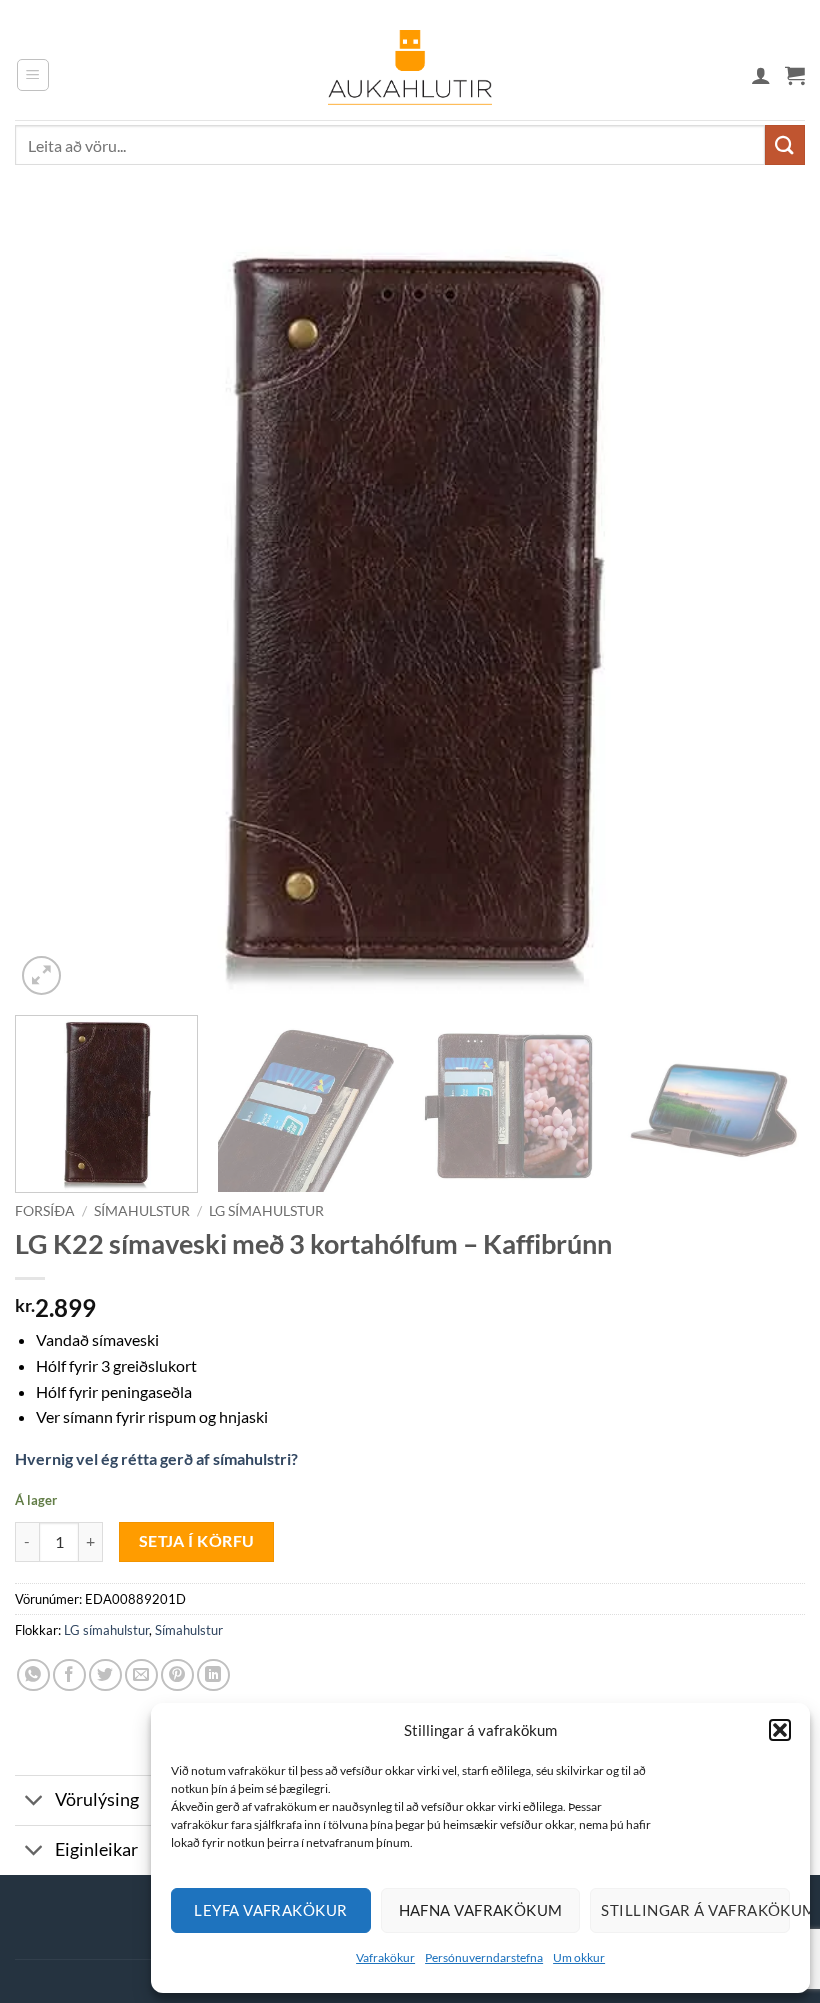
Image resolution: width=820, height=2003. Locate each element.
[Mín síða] (761, 75)
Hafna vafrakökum (481, 1910)
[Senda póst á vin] (141, 1675)
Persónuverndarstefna (484, 1957)
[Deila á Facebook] (69, 1675)
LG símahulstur (266, 1211)
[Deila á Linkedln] (213, 1675)
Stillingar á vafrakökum (695, 1910)
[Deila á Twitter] (105, 1675)
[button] (780, 1730)
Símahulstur (142, 1211)
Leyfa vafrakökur (270, 1910)
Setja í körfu (197, 1541)
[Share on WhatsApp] (33, 1675)
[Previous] (56, 605)
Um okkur (579, 1957)
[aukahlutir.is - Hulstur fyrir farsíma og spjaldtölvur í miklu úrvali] (410, 75)
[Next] (764, 605)
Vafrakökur (385, 1957)
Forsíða (45, 1211)
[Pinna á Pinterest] (177, 1675)
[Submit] (785, 144)
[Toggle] (34, 1802)
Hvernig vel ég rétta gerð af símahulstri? (156, 1458)
